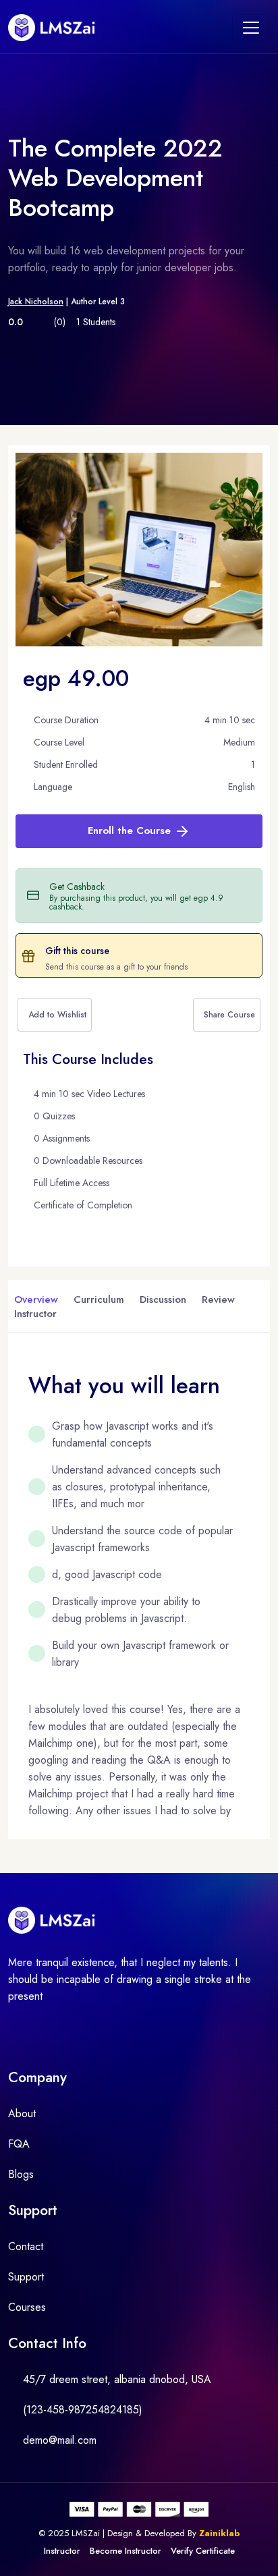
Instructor (62, 2551)
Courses (27, 2307)
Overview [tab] (36, 1299)
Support (26, 2277)
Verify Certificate (203, 2551)
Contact (26, 2246)
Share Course (229, 1015)
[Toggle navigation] (251, 28)
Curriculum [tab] (99, 1299)
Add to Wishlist (57, 1015)
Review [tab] (218, 1299)
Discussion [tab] (163, 1299)
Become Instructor (126, 2551)
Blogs (21, 2174)
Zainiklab (220, 2533)
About (22, 2113)
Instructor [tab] (35, 1314)
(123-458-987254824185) (83, 2410)
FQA (19, 2144)
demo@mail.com (60, 2440)
